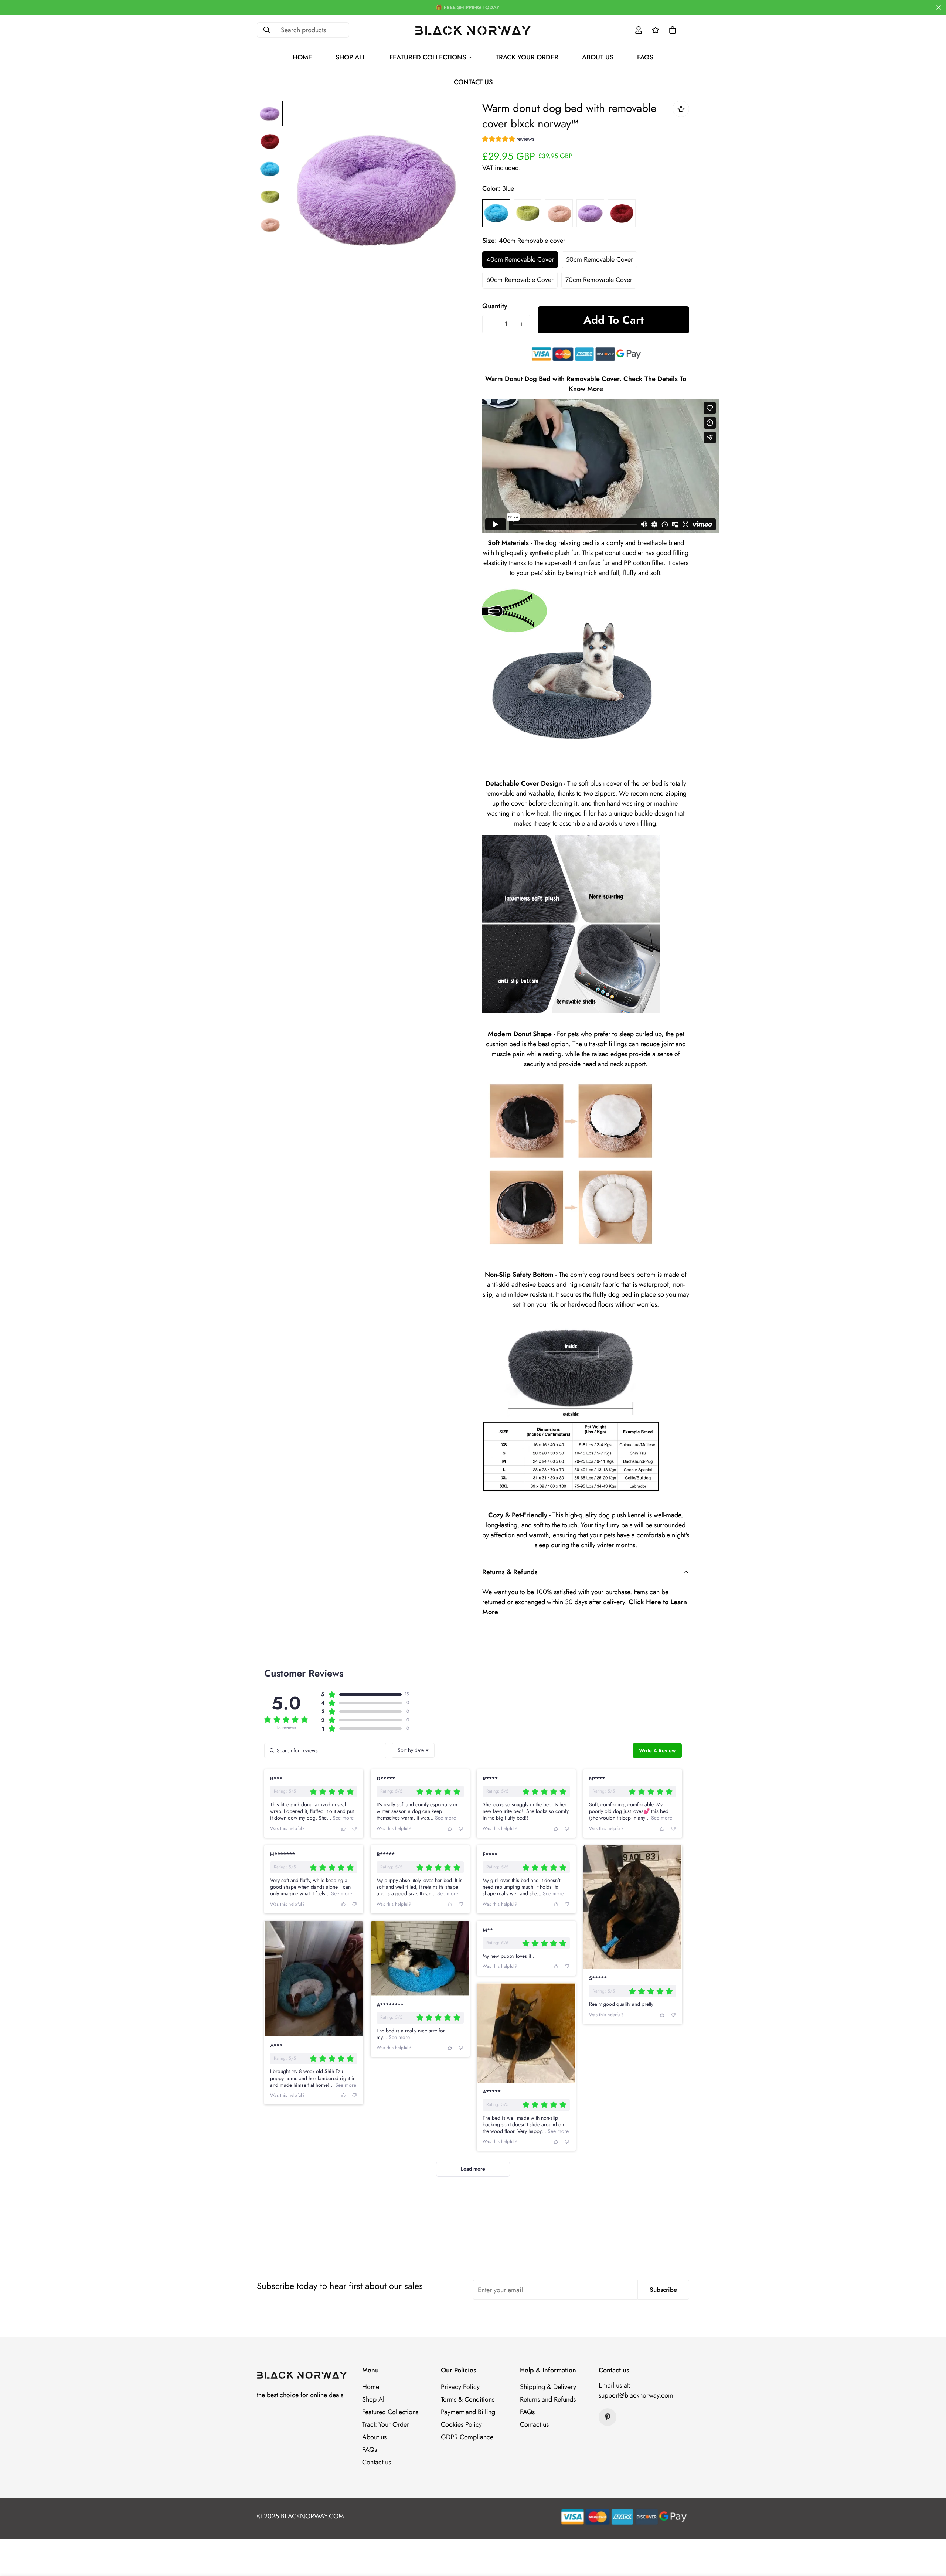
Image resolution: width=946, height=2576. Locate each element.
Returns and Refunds (548, 2399)
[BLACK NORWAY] (473, 30)
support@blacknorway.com (636, 2395)
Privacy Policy (460, 2387)
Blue (496, 213)
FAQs (645, 57)
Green (528, 213)
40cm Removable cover (520, 259)
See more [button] (342, 1818)
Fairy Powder (559, 213)
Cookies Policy (461, 2424)
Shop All (351, 57)
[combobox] (413, 1750)
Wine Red (622, 213)
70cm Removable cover (599, 280)
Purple (590, 213)
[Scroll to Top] (932, 2536)
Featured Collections (428, 57)
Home (302, 57)
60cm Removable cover (520, 280)
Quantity (495, 306)
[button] (673, 30)
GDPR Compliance (467, 2437)
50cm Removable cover (599, 259)
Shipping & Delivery (548, 2387)
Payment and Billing (468, 2412)
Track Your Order (527, 57)
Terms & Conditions (468, 2399)
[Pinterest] (608, 2417)
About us (598, 57)
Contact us (473, 82)
